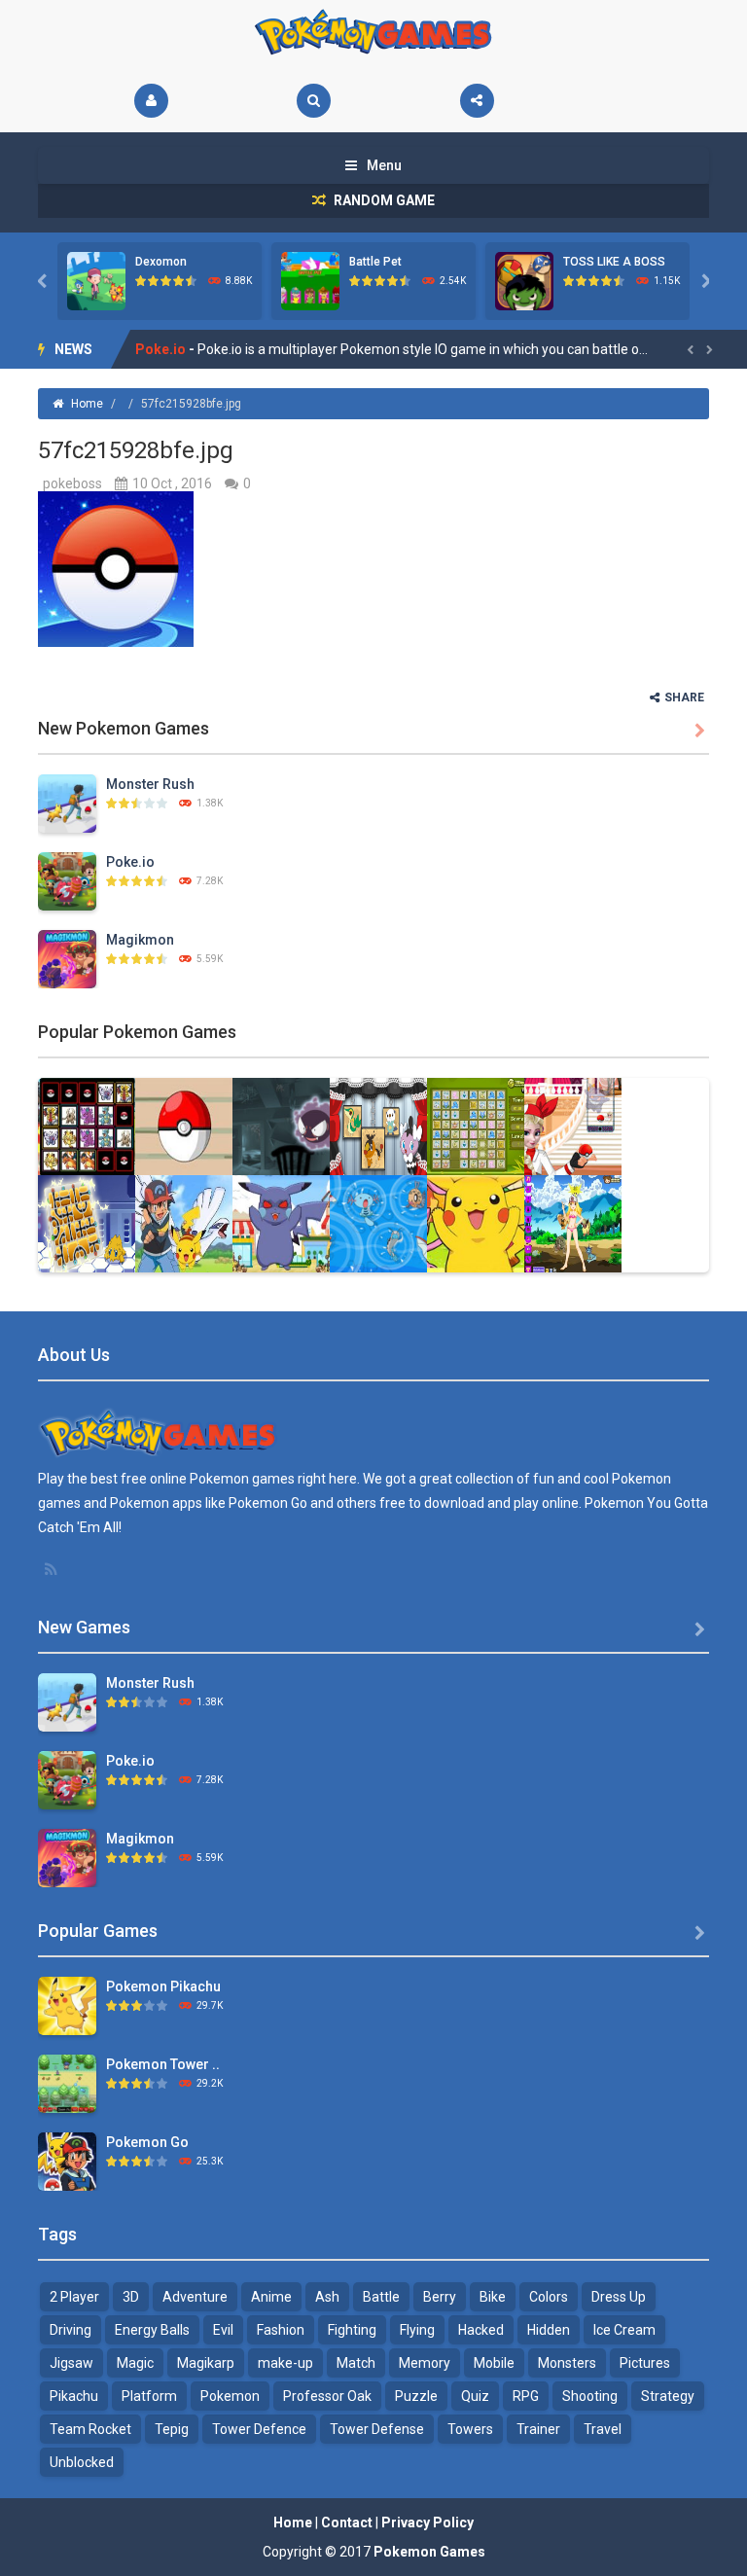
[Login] (151, 101)
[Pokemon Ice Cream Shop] (476, 1223)
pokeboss (72, 483)
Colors (549, 2297)
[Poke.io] (67, 880)
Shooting (590, 2396)
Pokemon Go (147, 2142)
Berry (440, 2297)
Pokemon (230, 2396)
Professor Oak (327, 2396)
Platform (149, 2396)
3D (131, 2297)
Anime (271, 2297)
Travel (603, 2429)
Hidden (549, 2330)
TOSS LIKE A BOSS (614, 262)
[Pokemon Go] (67, 2161)
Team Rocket (90, 2429)
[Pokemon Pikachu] (67, 2005)
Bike (493, 2297)
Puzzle (416, 2396)
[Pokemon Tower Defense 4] (67, 2083)
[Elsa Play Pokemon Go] (573, 1126)
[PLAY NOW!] (96, 280)
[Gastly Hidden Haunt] (281, 1126)
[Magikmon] (67, 958)
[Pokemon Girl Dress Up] (573, 1223)
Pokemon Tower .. (163, 2064)
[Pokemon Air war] (184, 1223)
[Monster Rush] (67, 803)
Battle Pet (375, 262)
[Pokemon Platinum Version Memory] (87, 1126)
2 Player (74, 2297)
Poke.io (130, 862)
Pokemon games (242, 1479)
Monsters (567, 2363)
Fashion (281, 2330)
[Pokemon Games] (374, 32)
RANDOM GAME (383, 200)
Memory (425, 2363)
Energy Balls (152, 2330)
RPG (526, 2396)
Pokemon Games (429, 2552)
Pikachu (74, 2396)
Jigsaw (71, 2363)
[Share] (477, 101)
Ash (327, 2297)
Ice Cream (624, 2330)
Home (87, 404)
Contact (347, 2522)
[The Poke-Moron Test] (184, 1126)
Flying (417, 2330)
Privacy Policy (427, 2522)
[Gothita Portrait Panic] (378, 1126)
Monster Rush (150, 784)
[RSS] (53, 1569)
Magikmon (170, 349)
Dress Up (619, 2297)
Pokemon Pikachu (163, 1986)
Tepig (172, 2429)
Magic (135, 2363)
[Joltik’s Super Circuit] (87, 1223)
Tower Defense (377, 2429)
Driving (71, 2330)
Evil (223, 2330)
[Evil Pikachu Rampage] (281, 1223)
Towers (470, 2429)
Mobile (494, 2363)
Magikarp (206, 2363)
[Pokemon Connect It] (476, 1126)
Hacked (481, 2330)
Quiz (475, 2396)
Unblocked (82, 2462)
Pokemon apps (156, 1503)
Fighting (352, 2330)
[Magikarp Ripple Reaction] (378, 1223)
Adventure (195, 2297)
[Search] (314, 101)
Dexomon (161, 262)
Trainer (538, 2429)
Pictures (645, 2363)
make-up (285, 2363)
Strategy (668, 2396)
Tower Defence (259, 2429)
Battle (381, 2297)
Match (356, 2363)
